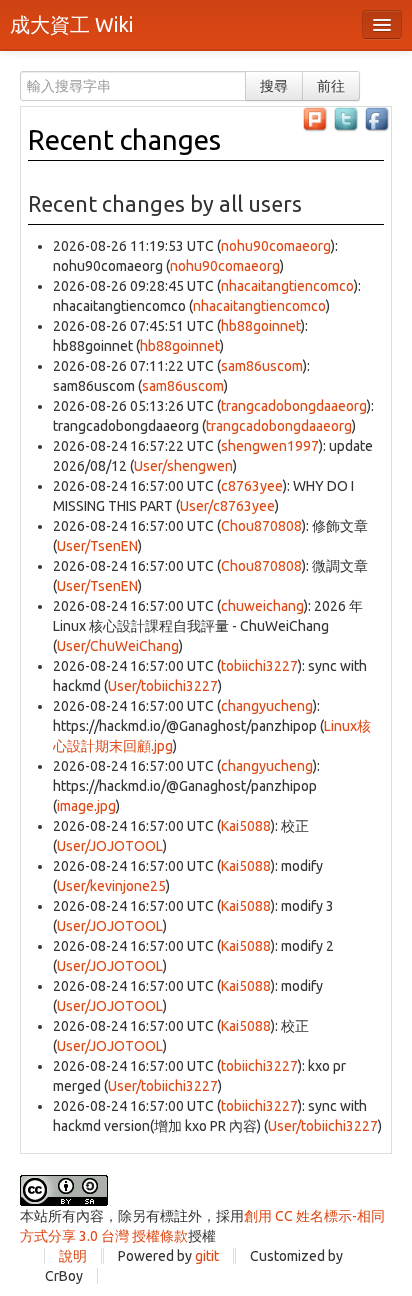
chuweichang (262, 606)
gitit (207, 1256)
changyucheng (267, 706)
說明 (73, 1256)
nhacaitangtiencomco (287, 286)
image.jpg (86, 806)
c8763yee (252, 486)
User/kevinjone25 (111, 886)
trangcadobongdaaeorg (294, 406)
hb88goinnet (261, 326)
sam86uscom (262, 366)
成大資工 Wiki (71, 24)
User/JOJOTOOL (110, 846)
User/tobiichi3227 (163, 686)
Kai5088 (246, 826)
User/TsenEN (97, 546)
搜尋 (274, 86)
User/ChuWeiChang (118, 646)
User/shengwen (183, 466)
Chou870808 (261, 526)
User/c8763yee (227, 506)
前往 (331, 86)
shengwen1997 (270, 446)
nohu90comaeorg (276, 246)
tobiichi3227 (259, 666)
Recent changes (124, 139)
